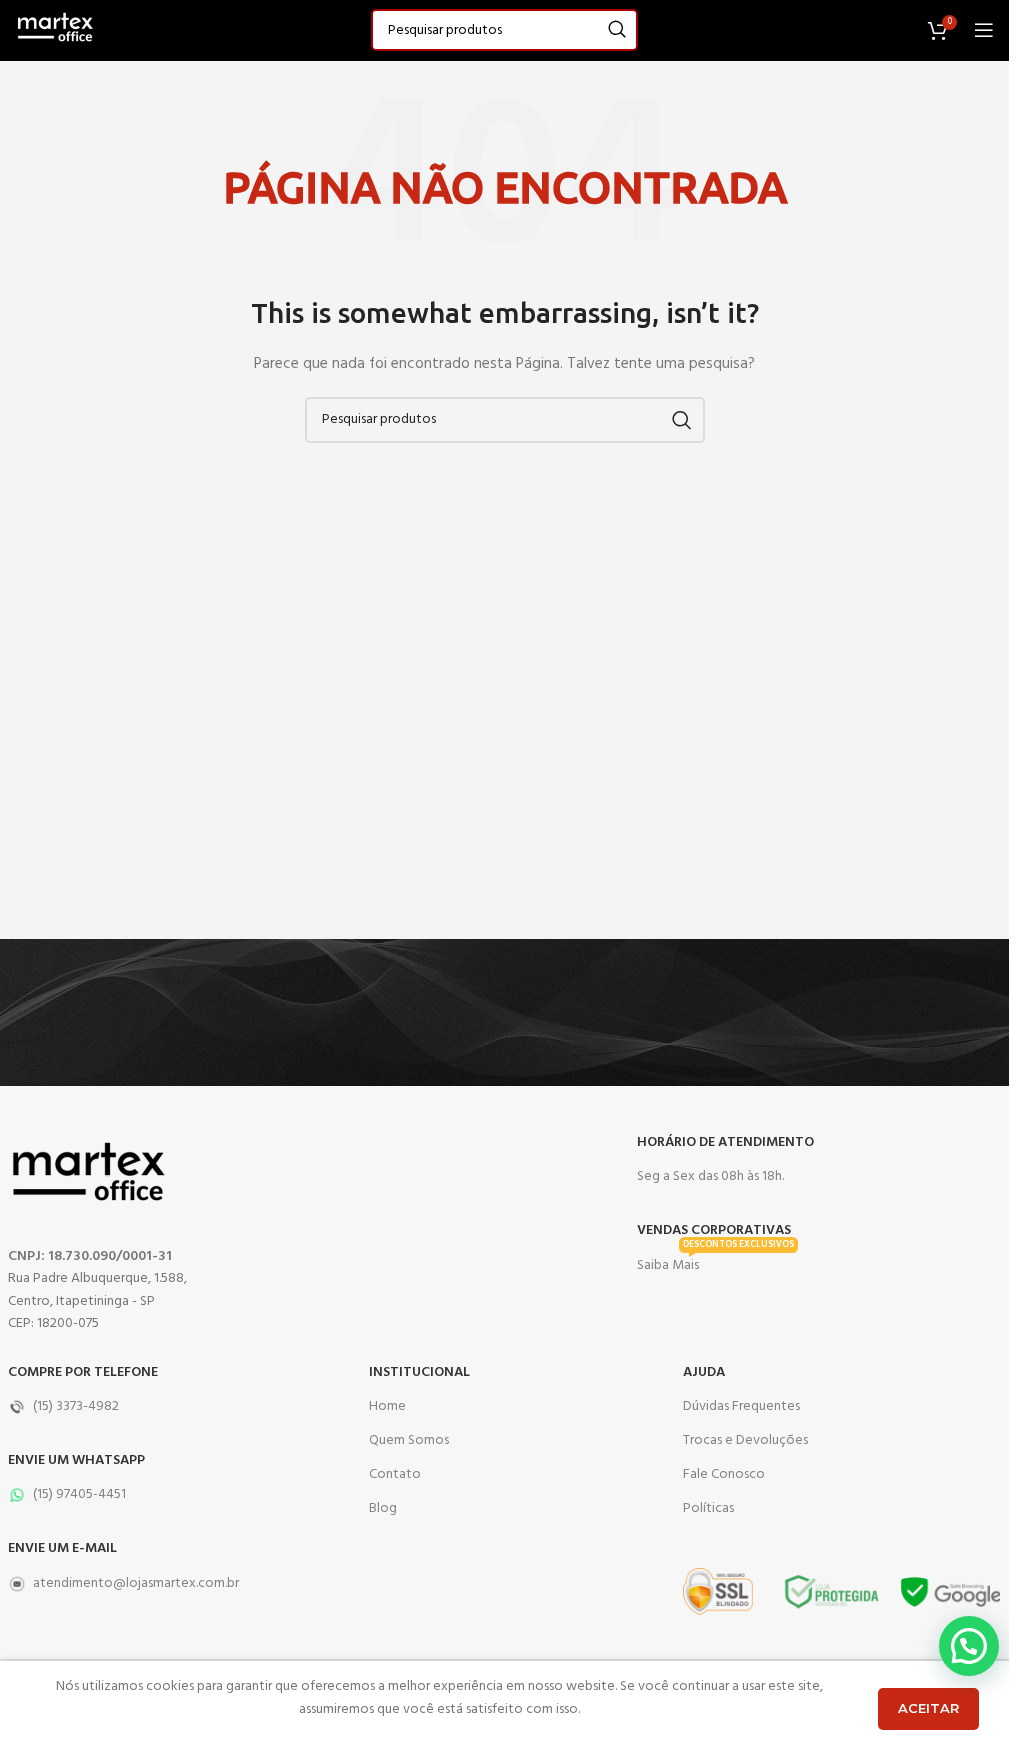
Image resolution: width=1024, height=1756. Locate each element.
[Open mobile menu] (984, 30)
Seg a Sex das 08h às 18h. (710, 1176)
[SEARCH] (617, 30)
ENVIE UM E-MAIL (62, 1548)
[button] (969, 1646)
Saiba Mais (715, 1263)
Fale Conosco (724, 1474)
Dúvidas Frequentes (741, 1406)
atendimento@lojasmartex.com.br (136, 1583)
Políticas (708, 1508)
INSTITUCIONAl (419, 1372)
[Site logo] (55, 30)
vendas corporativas (714, 1230)
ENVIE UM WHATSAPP (76, 1460)
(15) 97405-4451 (79, 1494)
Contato (395, 1474)
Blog (383, 1508)
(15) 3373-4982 (76, 1406)
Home (387, 1406)
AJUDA (704, 1372)
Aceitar (928, 1708)
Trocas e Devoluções (745, 1440)
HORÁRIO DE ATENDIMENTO (725, 1142)
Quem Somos (409, 1440)
